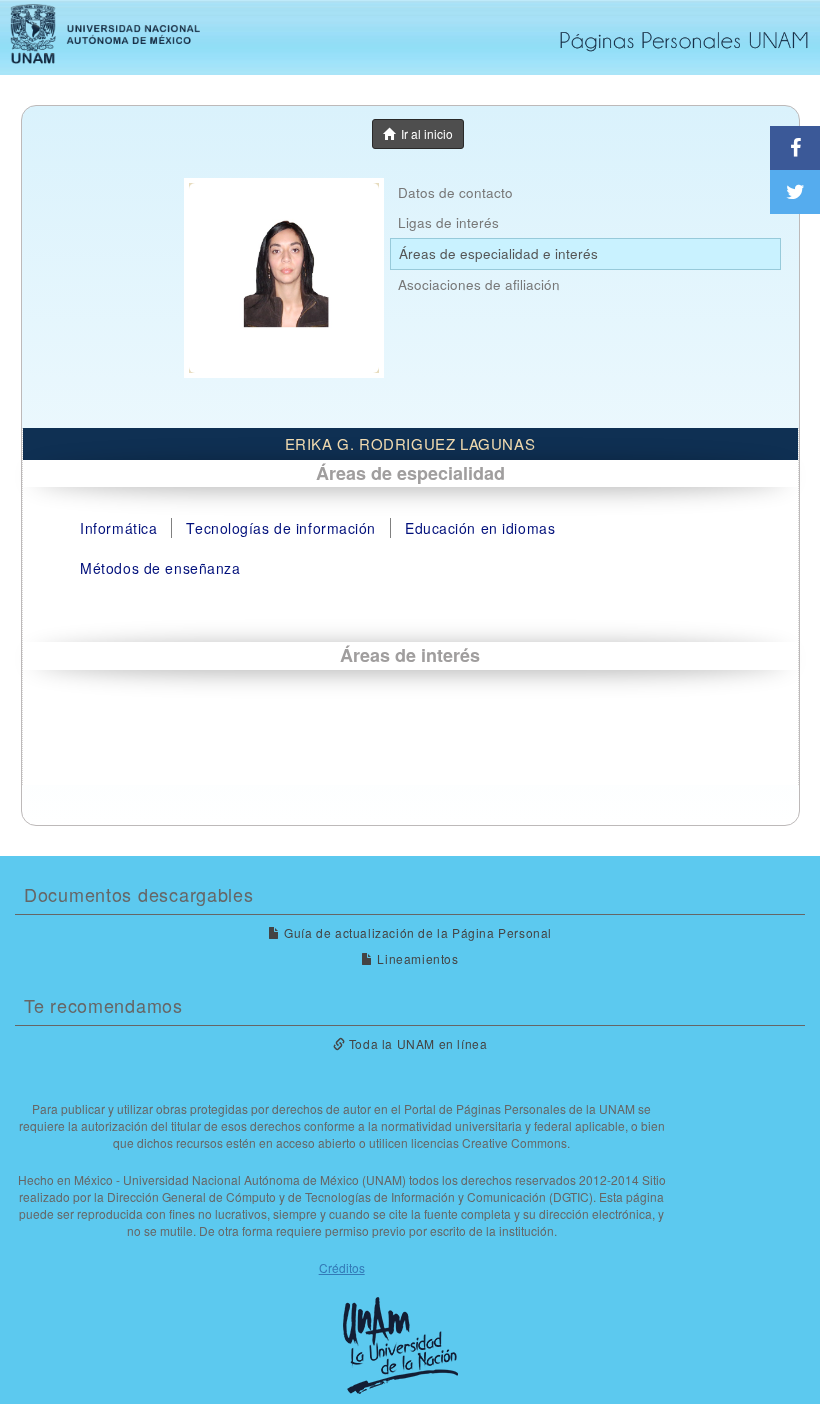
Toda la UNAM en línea (416, 1043)
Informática (118, 528)
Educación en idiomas (480, 528)
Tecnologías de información (281, 528)
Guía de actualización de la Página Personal (416, 932)
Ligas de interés (448, 222)
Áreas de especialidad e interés (498, 253)
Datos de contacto (455, 192)
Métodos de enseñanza (160, 568)
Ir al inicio (424, 133)
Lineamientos (416, 958)
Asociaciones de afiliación (479, 284)
